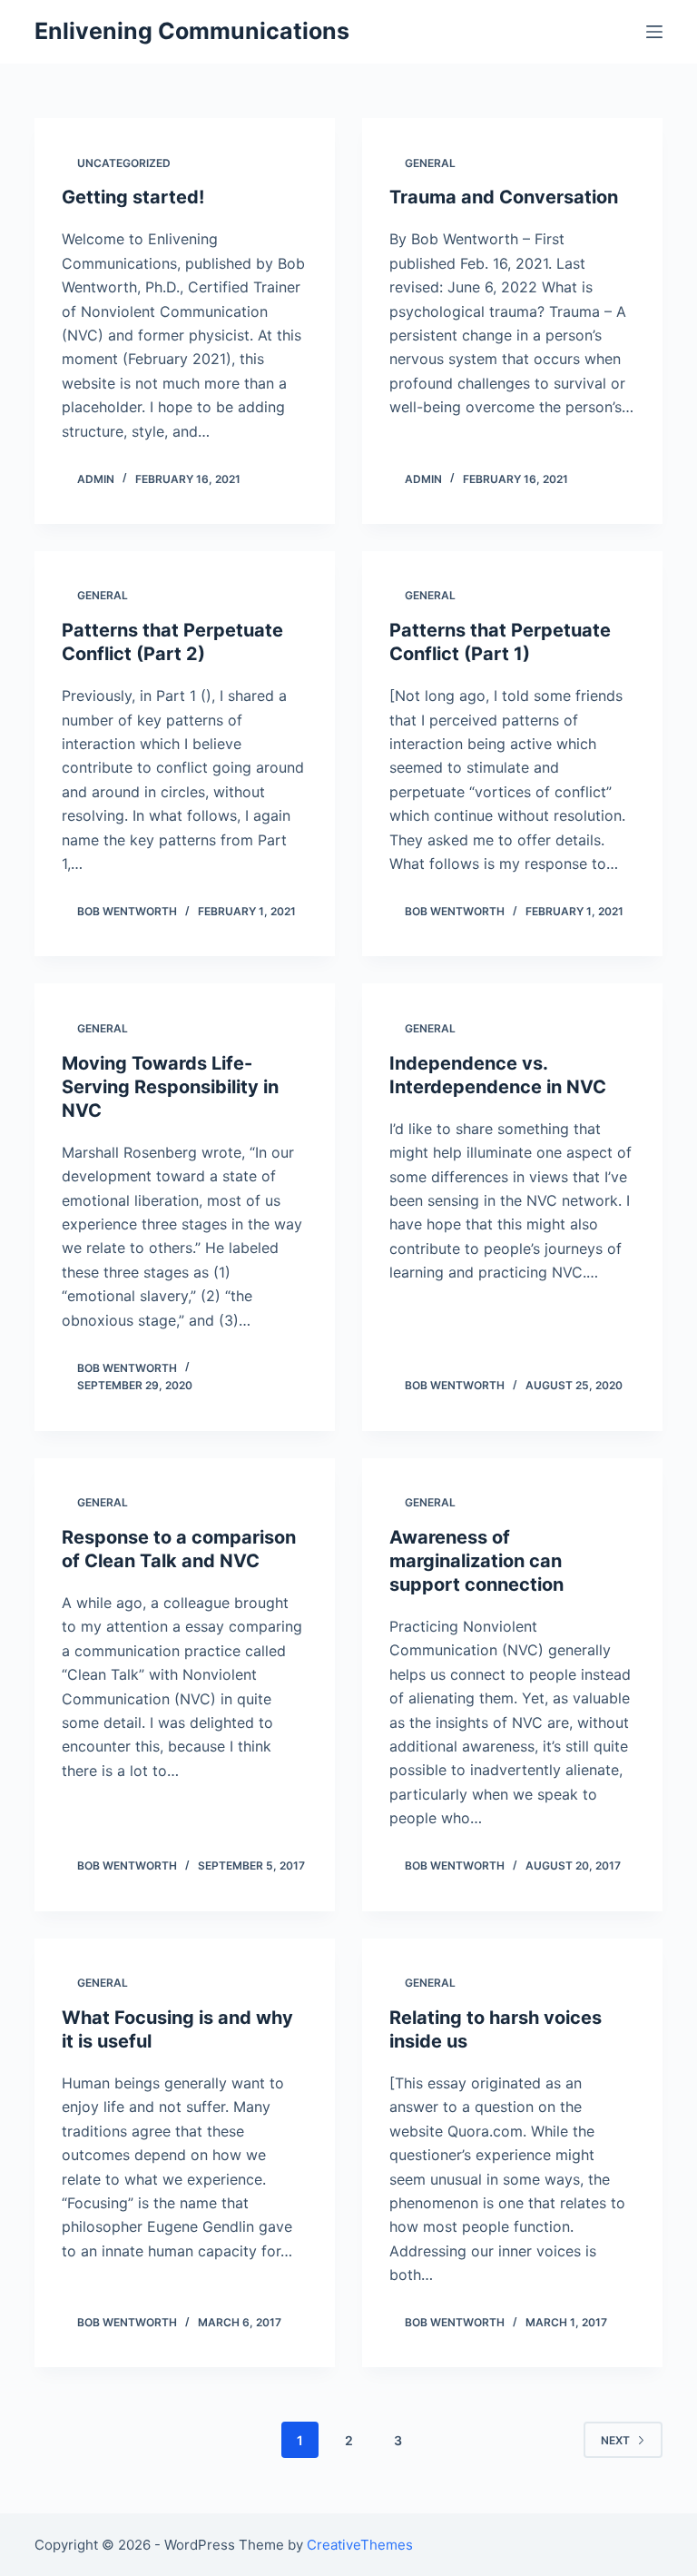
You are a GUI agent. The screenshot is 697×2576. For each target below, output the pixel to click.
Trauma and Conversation (504, 197)
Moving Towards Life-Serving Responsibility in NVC (170, 1087)
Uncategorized (124, 163)
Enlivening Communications (192, 31)
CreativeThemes (360, 2545)
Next (615, 2440)
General (430, 163)
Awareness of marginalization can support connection (476, 1561)
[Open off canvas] (654, 32)
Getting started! (133, 197)
